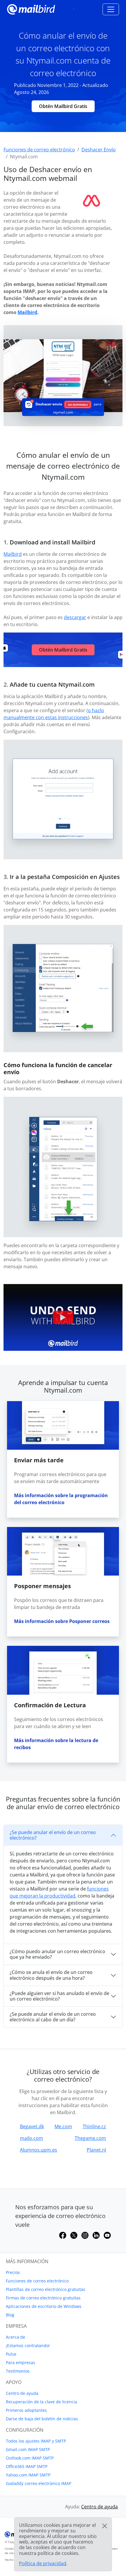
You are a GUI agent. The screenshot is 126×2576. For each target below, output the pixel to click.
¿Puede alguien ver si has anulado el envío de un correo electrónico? (59, 1996)
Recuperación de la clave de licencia (41, 2402)
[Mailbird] (31, 9)
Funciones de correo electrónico (37, 2281)
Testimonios (18, 2371)
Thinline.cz (94, 2126)
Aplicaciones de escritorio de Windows (44, 2306)
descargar (75, 617)
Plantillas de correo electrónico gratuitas (46, 2289)
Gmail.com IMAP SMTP (28, 2449)
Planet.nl (96, 2150)
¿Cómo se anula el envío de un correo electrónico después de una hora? (51, 1975)
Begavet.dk (32, 2126)
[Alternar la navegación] (111, 9)
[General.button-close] (105, 2526)
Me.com (63, 2126)
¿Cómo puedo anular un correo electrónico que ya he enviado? (57, 1954)
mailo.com (31, 2138)
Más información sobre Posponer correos (62, 1621)
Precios (13, 2272)
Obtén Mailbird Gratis (63, 106)
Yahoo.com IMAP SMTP (28, 2475)
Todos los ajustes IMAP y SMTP (36, 2441)
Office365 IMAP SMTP (27, 2466)
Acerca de (16, 2337)
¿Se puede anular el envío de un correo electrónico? (53, 1835)
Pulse (11, 2354)
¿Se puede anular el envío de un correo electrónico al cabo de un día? (53, 2017)
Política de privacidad (43, 2563)
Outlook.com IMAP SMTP (30, 2458)
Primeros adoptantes (26, 2410)
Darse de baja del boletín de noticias (42, 2419)
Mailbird (27, 312)
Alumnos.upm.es (39, 2150)
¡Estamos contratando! (28, 2346)
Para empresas (21, 2362)
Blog (10, 2315)
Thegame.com (90, 2138)
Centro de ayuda (22, 2393)
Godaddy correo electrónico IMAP (39, 2483)
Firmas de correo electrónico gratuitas (43, 2298)
